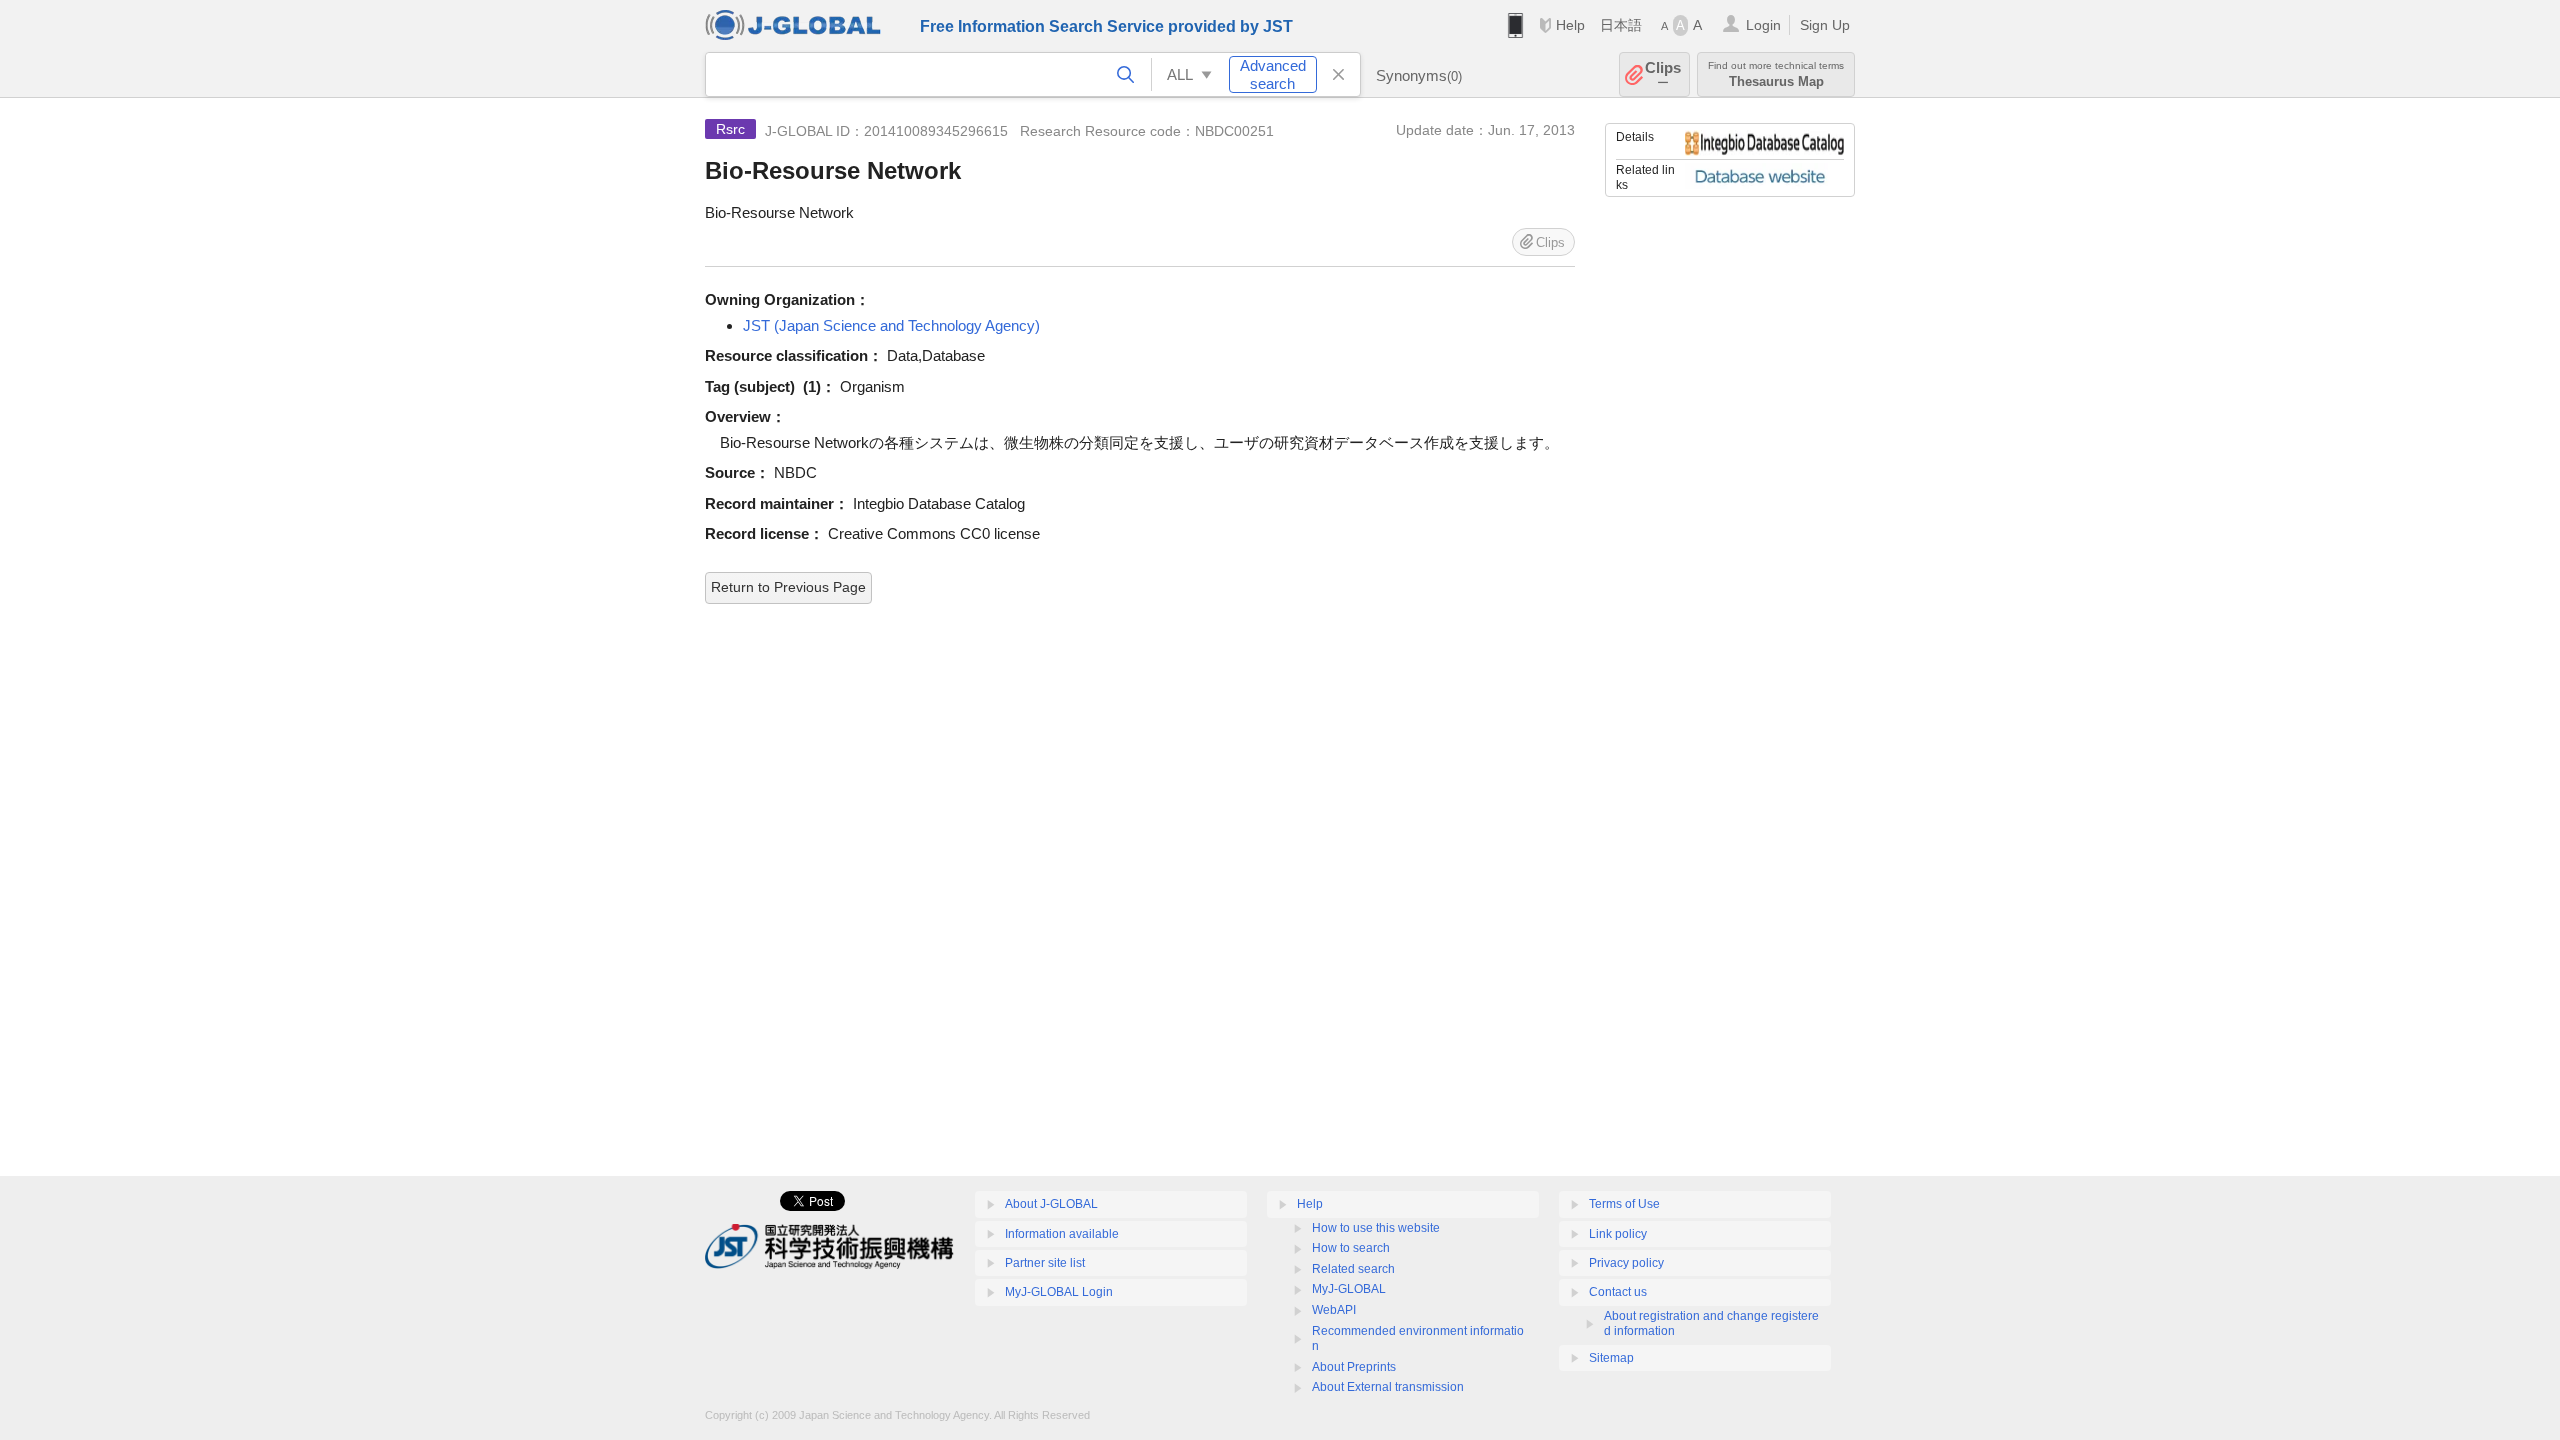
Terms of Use (1624, 1204)
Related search (1353, 1269)
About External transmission (1388, 1387)
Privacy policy (1626, 1263)
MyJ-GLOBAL (1349, 1289)
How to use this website (1376, 1228)
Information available (1062, 1234)
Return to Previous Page (788, 587)
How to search (1351, 1248)
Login (1763, 25)
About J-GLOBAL (1051, 1204)
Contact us (1618, 1292)
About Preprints (1354, 1367)
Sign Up (1825, 25)
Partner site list (1045, 1263)
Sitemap (1611, 1358)
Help (1570, 25)
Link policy (1618, 1234)
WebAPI (1334, 1310)
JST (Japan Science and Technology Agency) (891, 325)
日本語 (1621, 25)
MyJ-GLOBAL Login (1059, 1292)
